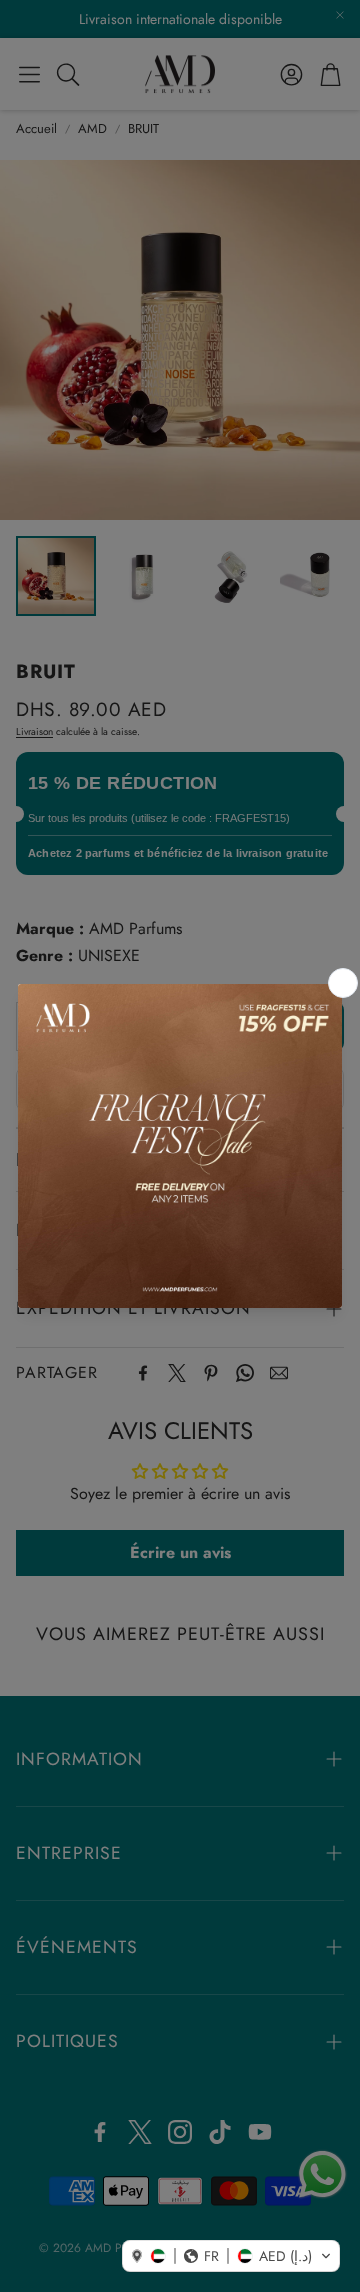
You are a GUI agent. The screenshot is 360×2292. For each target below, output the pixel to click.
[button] (231, 2256)
